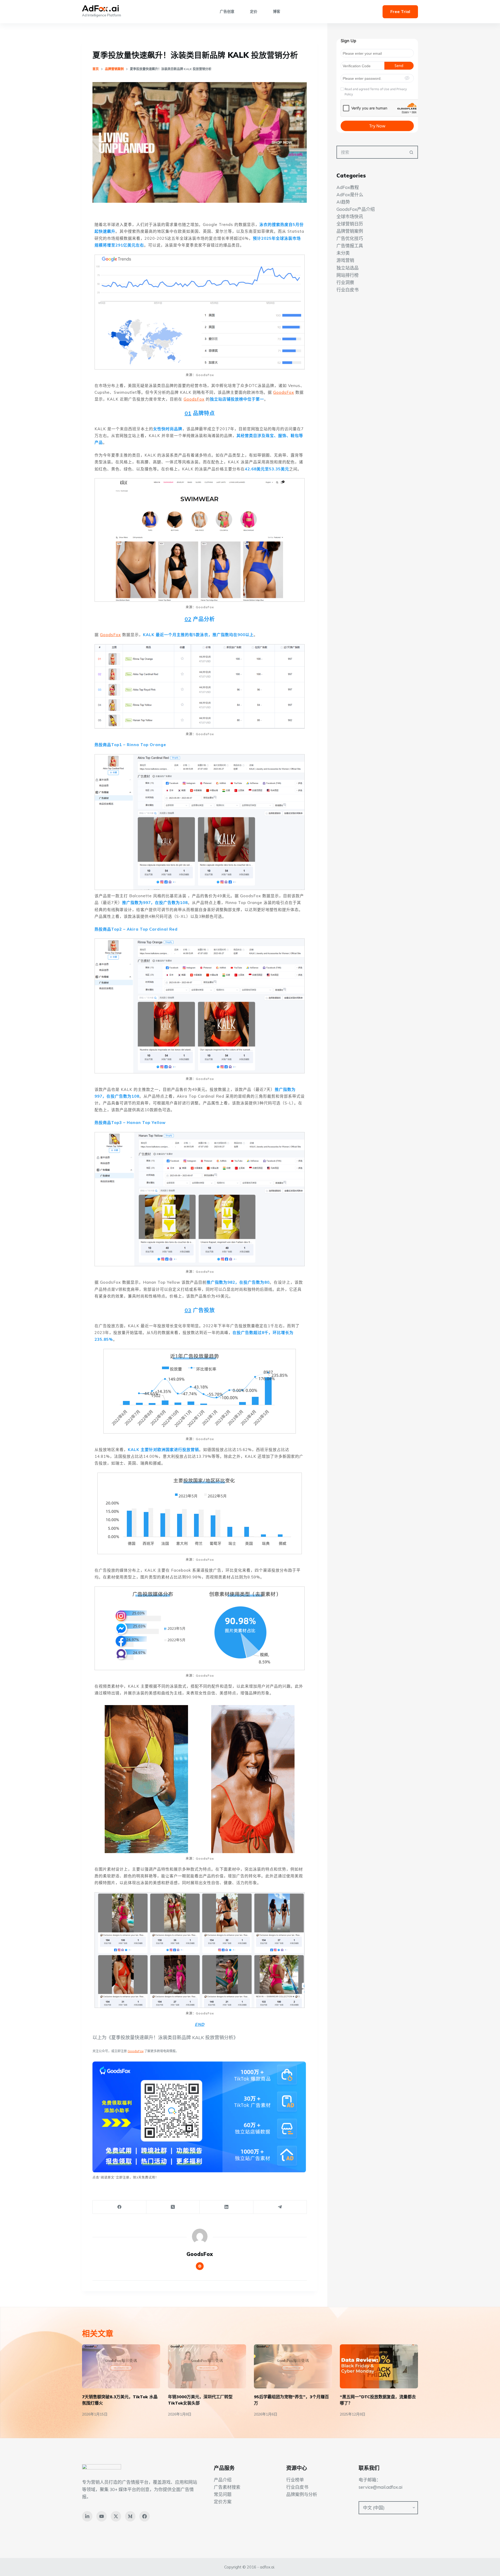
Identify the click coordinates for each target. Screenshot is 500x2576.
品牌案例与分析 (302, 2494)
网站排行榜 (348, 275)
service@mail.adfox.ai (380, 2487)
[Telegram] (280, 2207)
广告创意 (227, 11)
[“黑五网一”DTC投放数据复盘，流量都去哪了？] (379, 2366)
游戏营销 (345, 260)
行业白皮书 (348, 290)
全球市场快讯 (350, 216)
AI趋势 (343, 202)
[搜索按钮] (411, 152)
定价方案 (223, 2502)
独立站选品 (348, 268)
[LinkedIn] (227, 2207)
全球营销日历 (350, 224)
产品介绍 (223, 2480)
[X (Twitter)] (173, 2207)
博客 (277, 11)
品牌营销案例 (350, 231)
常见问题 (223, 2494)
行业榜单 (295, 2480)
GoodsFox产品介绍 (356, 209)
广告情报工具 (350, 246)
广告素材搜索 (227, 2487)
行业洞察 (345, 282)
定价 (254, 11)
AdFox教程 (348, 187)
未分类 (343, 253)
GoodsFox (284, 392)
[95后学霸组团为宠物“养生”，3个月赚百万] (293, 2366)
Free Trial (400, 11)
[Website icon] (200, 2266)
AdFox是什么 (350, 195)
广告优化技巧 (350, 238)
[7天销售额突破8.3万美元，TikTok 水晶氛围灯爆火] (121, 2366)
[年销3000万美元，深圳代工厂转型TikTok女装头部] (207, 2366)
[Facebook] (120, 2207)
